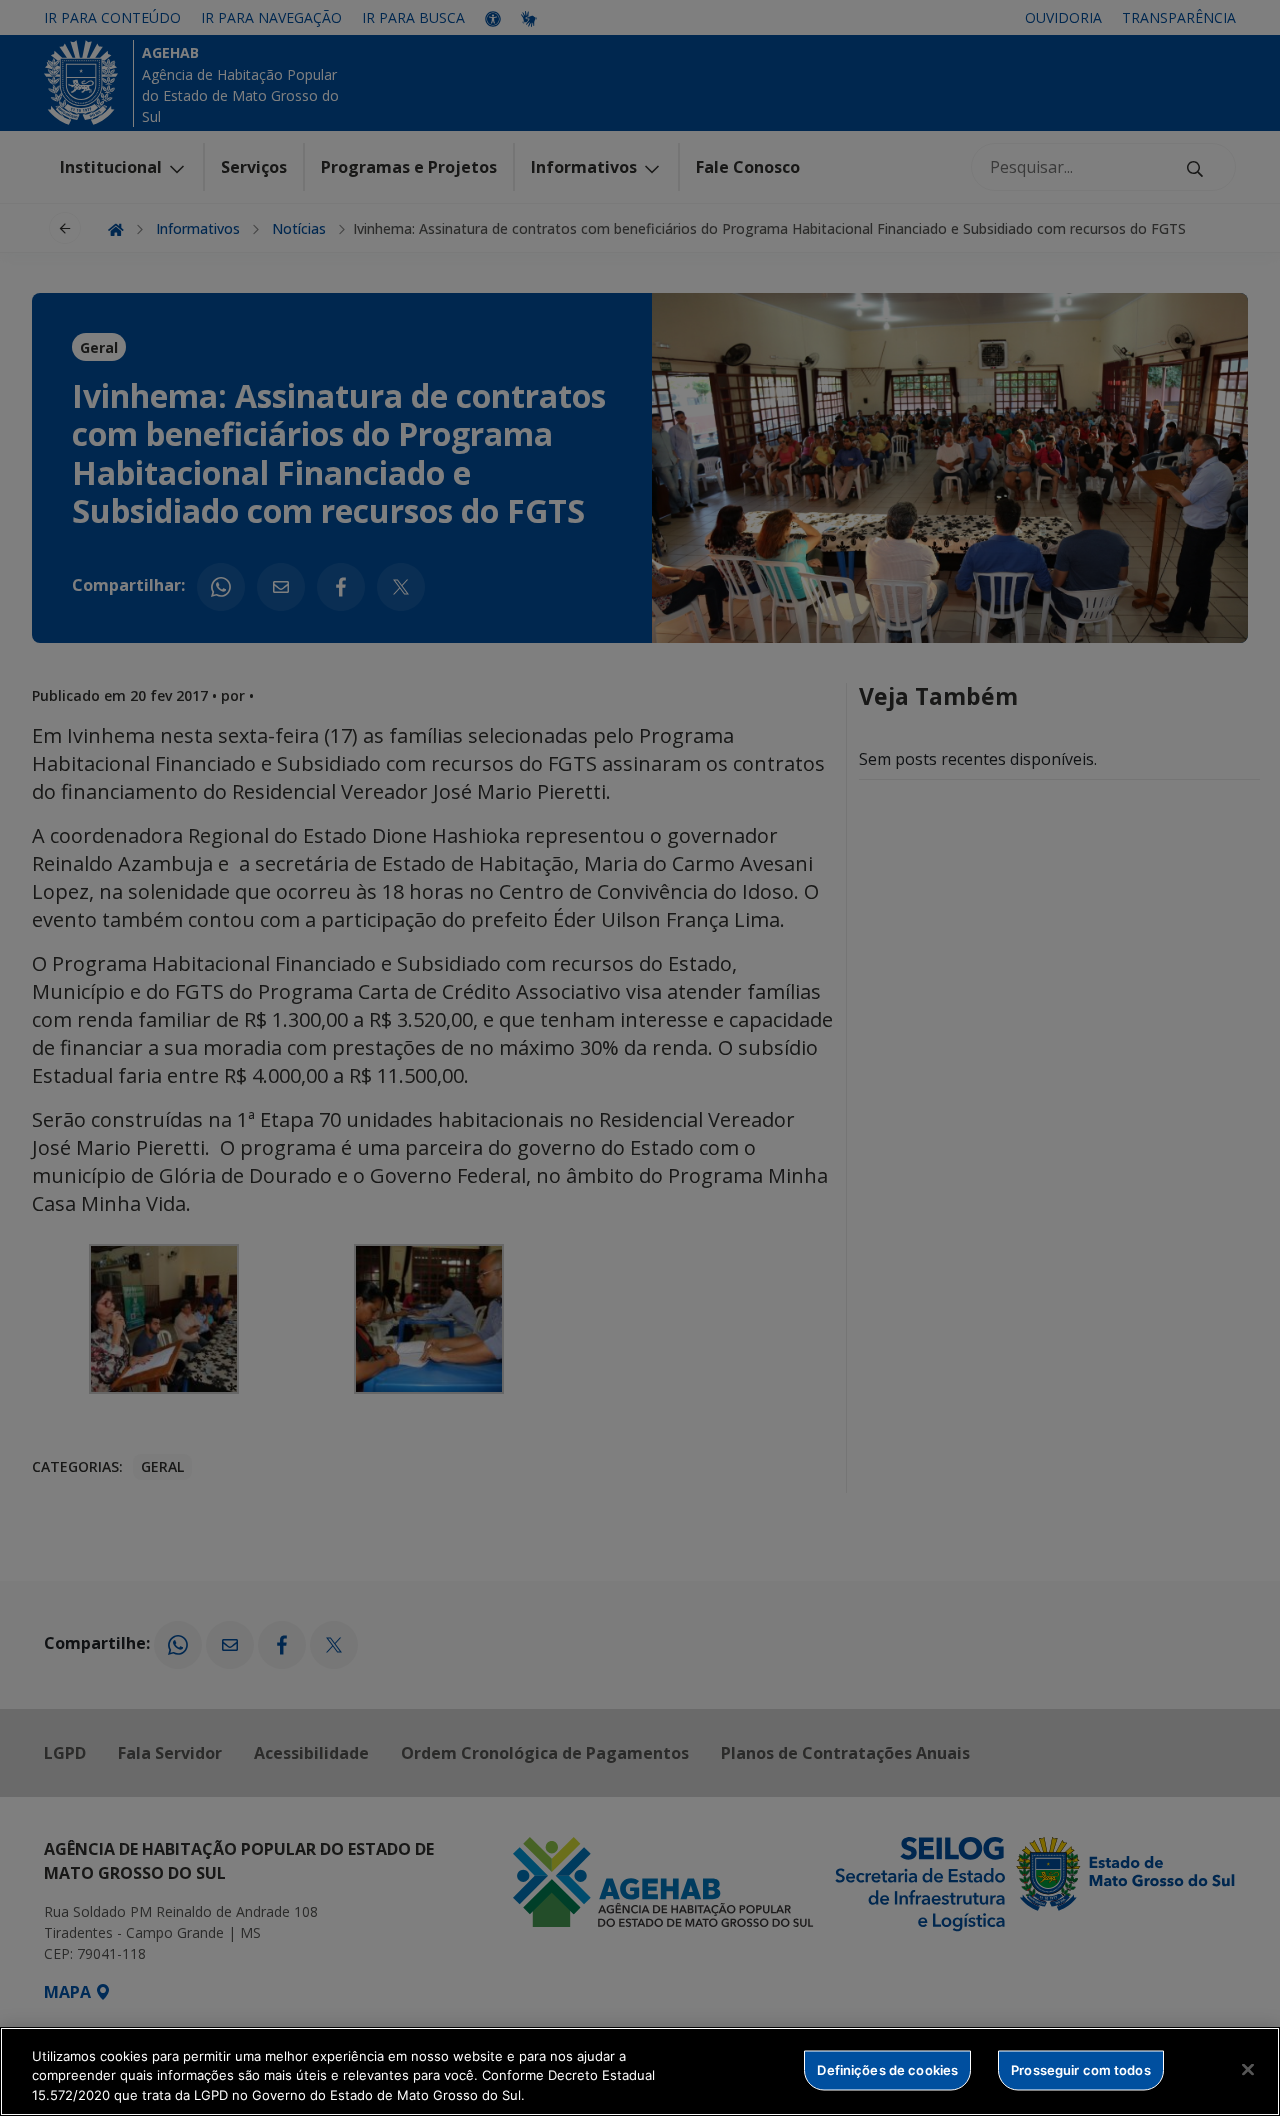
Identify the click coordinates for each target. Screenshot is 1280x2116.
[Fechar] (1248, 2069)
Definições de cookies (887, 2069)
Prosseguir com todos (1081, 2069)
